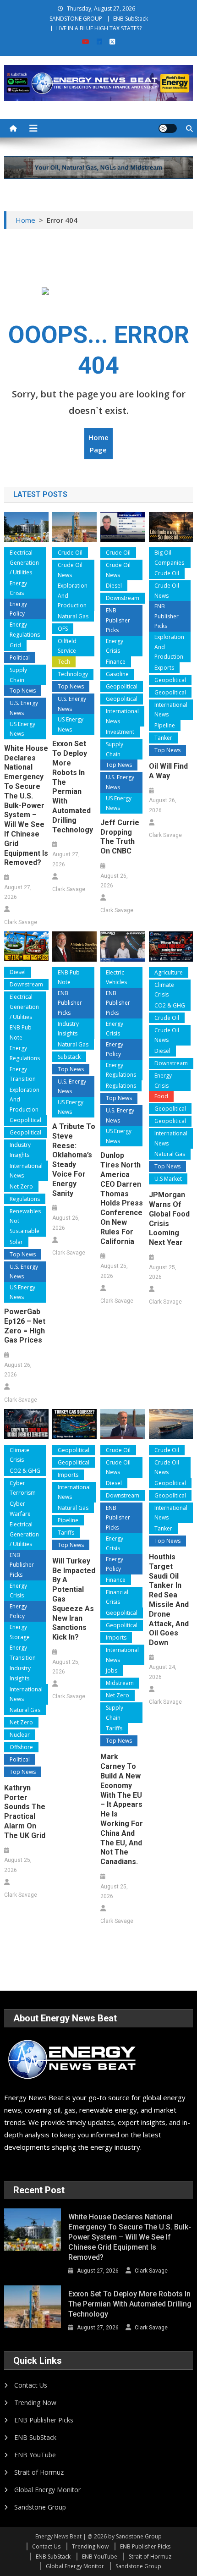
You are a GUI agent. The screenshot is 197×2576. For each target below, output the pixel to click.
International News (122, 716)
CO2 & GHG (170, 1005)
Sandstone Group (40, 2507)
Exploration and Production (73, 595)
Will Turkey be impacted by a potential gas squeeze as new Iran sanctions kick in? (74, 1599)
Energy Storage (20, 1632)
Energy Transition (23, 1074)
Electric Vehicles (116, 977)
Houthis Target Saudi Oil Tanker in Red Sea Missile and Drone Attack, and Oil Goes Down (169, 1600)
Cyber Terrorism (23, 1488)
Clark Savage (21, 922)
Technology (73, 674)
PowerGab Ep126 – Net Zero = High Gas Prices (25, 1326)
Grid (15, 645)
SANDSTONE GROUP (76, 19)
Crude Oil (70, 553)
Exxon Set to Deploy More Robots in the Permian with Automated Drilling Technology (73, 787)
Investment (120, 732)
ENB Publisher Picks (118, 620)
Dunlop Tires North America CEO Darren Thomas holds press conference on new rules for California (122, 1198)
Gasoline (117, 674)
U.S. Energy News (24, 708)
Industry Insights (20, 1150)
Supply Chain (18, 675)
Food (161, 1096)
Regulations (25, 1199)
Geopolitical (122, 686)
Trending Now (35, 2403)
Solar (16, 1242)
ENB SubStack (131, 19)
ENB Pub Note (21, 1032)
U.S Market (168, 1179)
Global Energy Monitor (47, 2490)
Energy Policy (18, 609)
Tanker (163, 738)
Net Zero (21, 1186)
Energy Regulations (25, 630)
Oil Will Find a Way (168, 771)
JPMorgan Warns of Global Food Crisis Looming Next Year (169, 1219)
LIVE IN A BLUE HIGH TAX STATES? (99, 28)
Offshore (21, 1747)
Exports (164, 668)
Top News (23, 691)
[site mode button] (168, 128)
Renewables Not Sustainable (25, 1221)
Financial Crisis (117, 1597)
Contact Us (31, 2385)
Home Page (98, 443)
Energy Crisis (18, 588)
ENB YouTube (35, 2455)
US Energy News (22, 729)
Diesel (114, 586)
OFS (63, 629)
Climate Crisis (164, 990)
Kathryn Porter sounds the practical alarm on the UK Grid (25, 1812)
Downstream (123, 598)
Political (20, 658)
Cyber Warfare (20, 1509)
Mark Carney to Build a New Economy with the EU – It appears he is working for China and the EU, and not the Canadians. (122, 1809)
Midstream (120, 1683)
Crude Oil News (70, 570)
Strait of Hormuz (39, 2472)
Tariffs (66, 1533)
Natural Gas (73, 616)
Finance (116, 662)
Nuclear (20, 1735)
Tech (64, 662)
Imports (68, 1475)
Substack (69, 1057)
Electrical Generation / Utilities (24, 562)
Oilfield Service (67, 646)
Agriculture (169, 972)
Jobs (112, 1671)
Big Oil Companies (169, 558)
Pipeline (165, 725)
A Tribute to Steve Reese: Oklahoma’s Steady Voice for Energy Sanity (74, 1160)
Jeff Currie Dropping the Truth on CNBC (120, 837)
